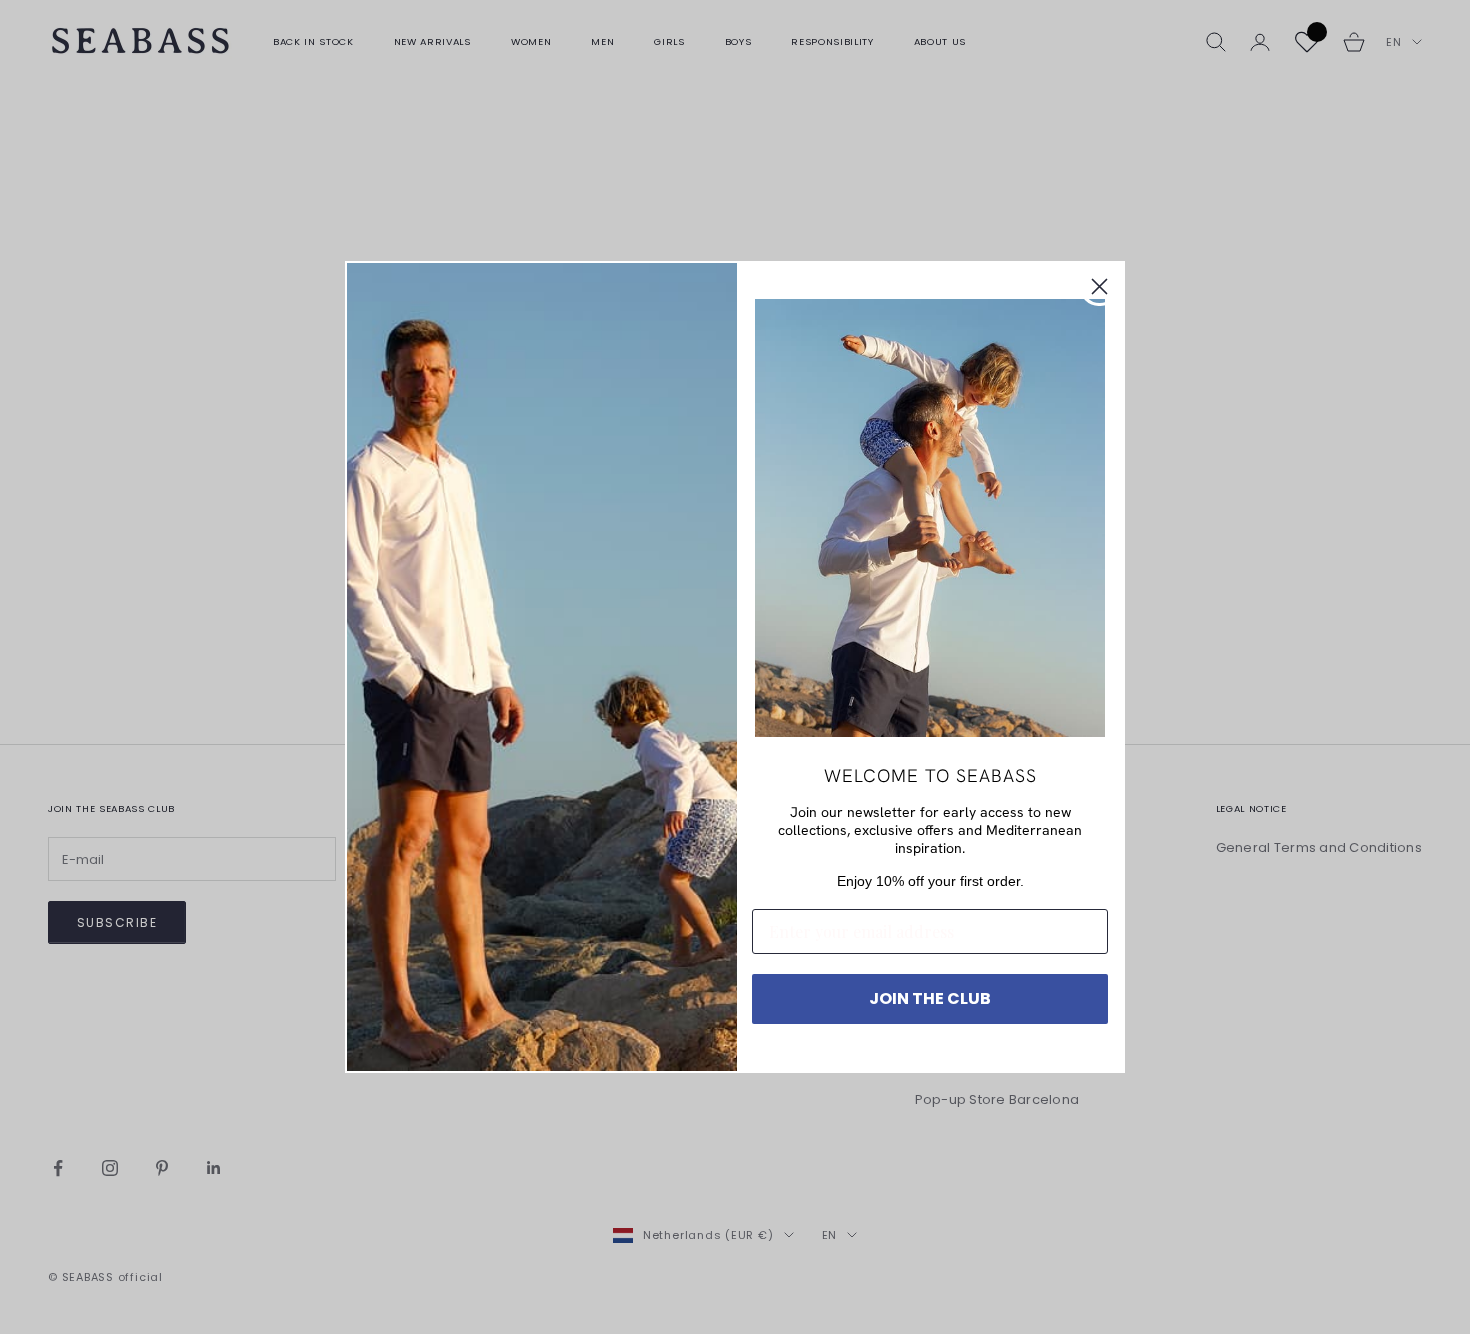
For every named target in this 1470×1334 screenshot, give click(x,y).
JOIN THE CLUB (930, 998)
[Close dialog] (1099, 286)
